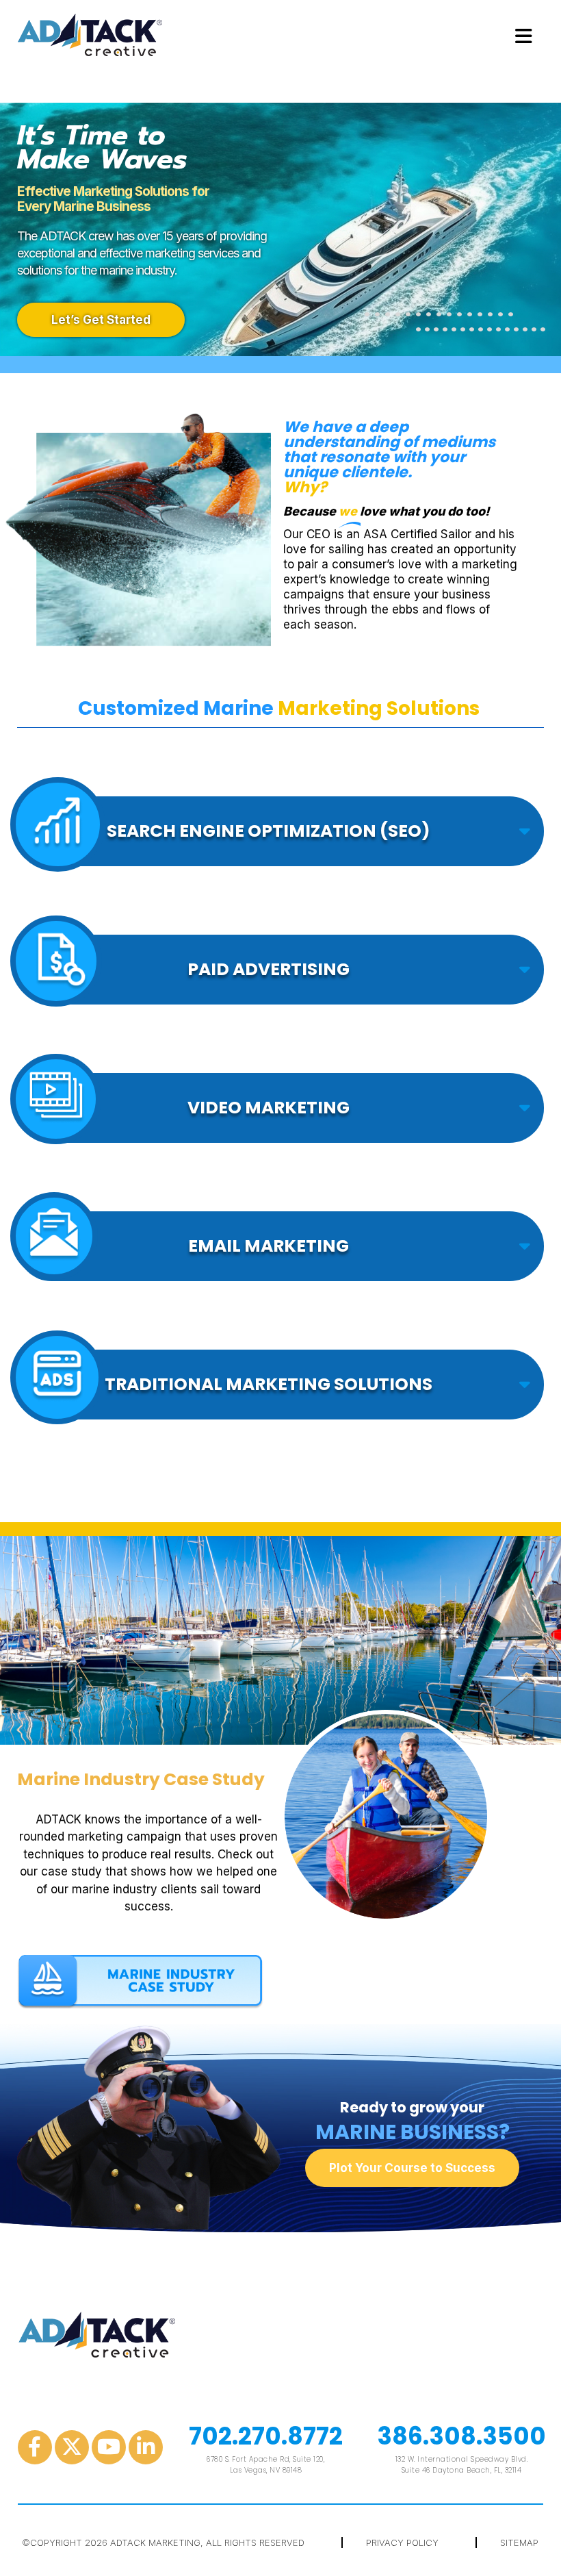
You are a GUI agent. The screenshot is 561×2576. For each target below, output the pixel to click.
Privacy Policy (402, 2542)
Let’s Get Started (101, 320)
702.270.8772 (266, 2436)
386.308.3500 (461, 2436)
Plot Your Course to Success (412, 2168)
